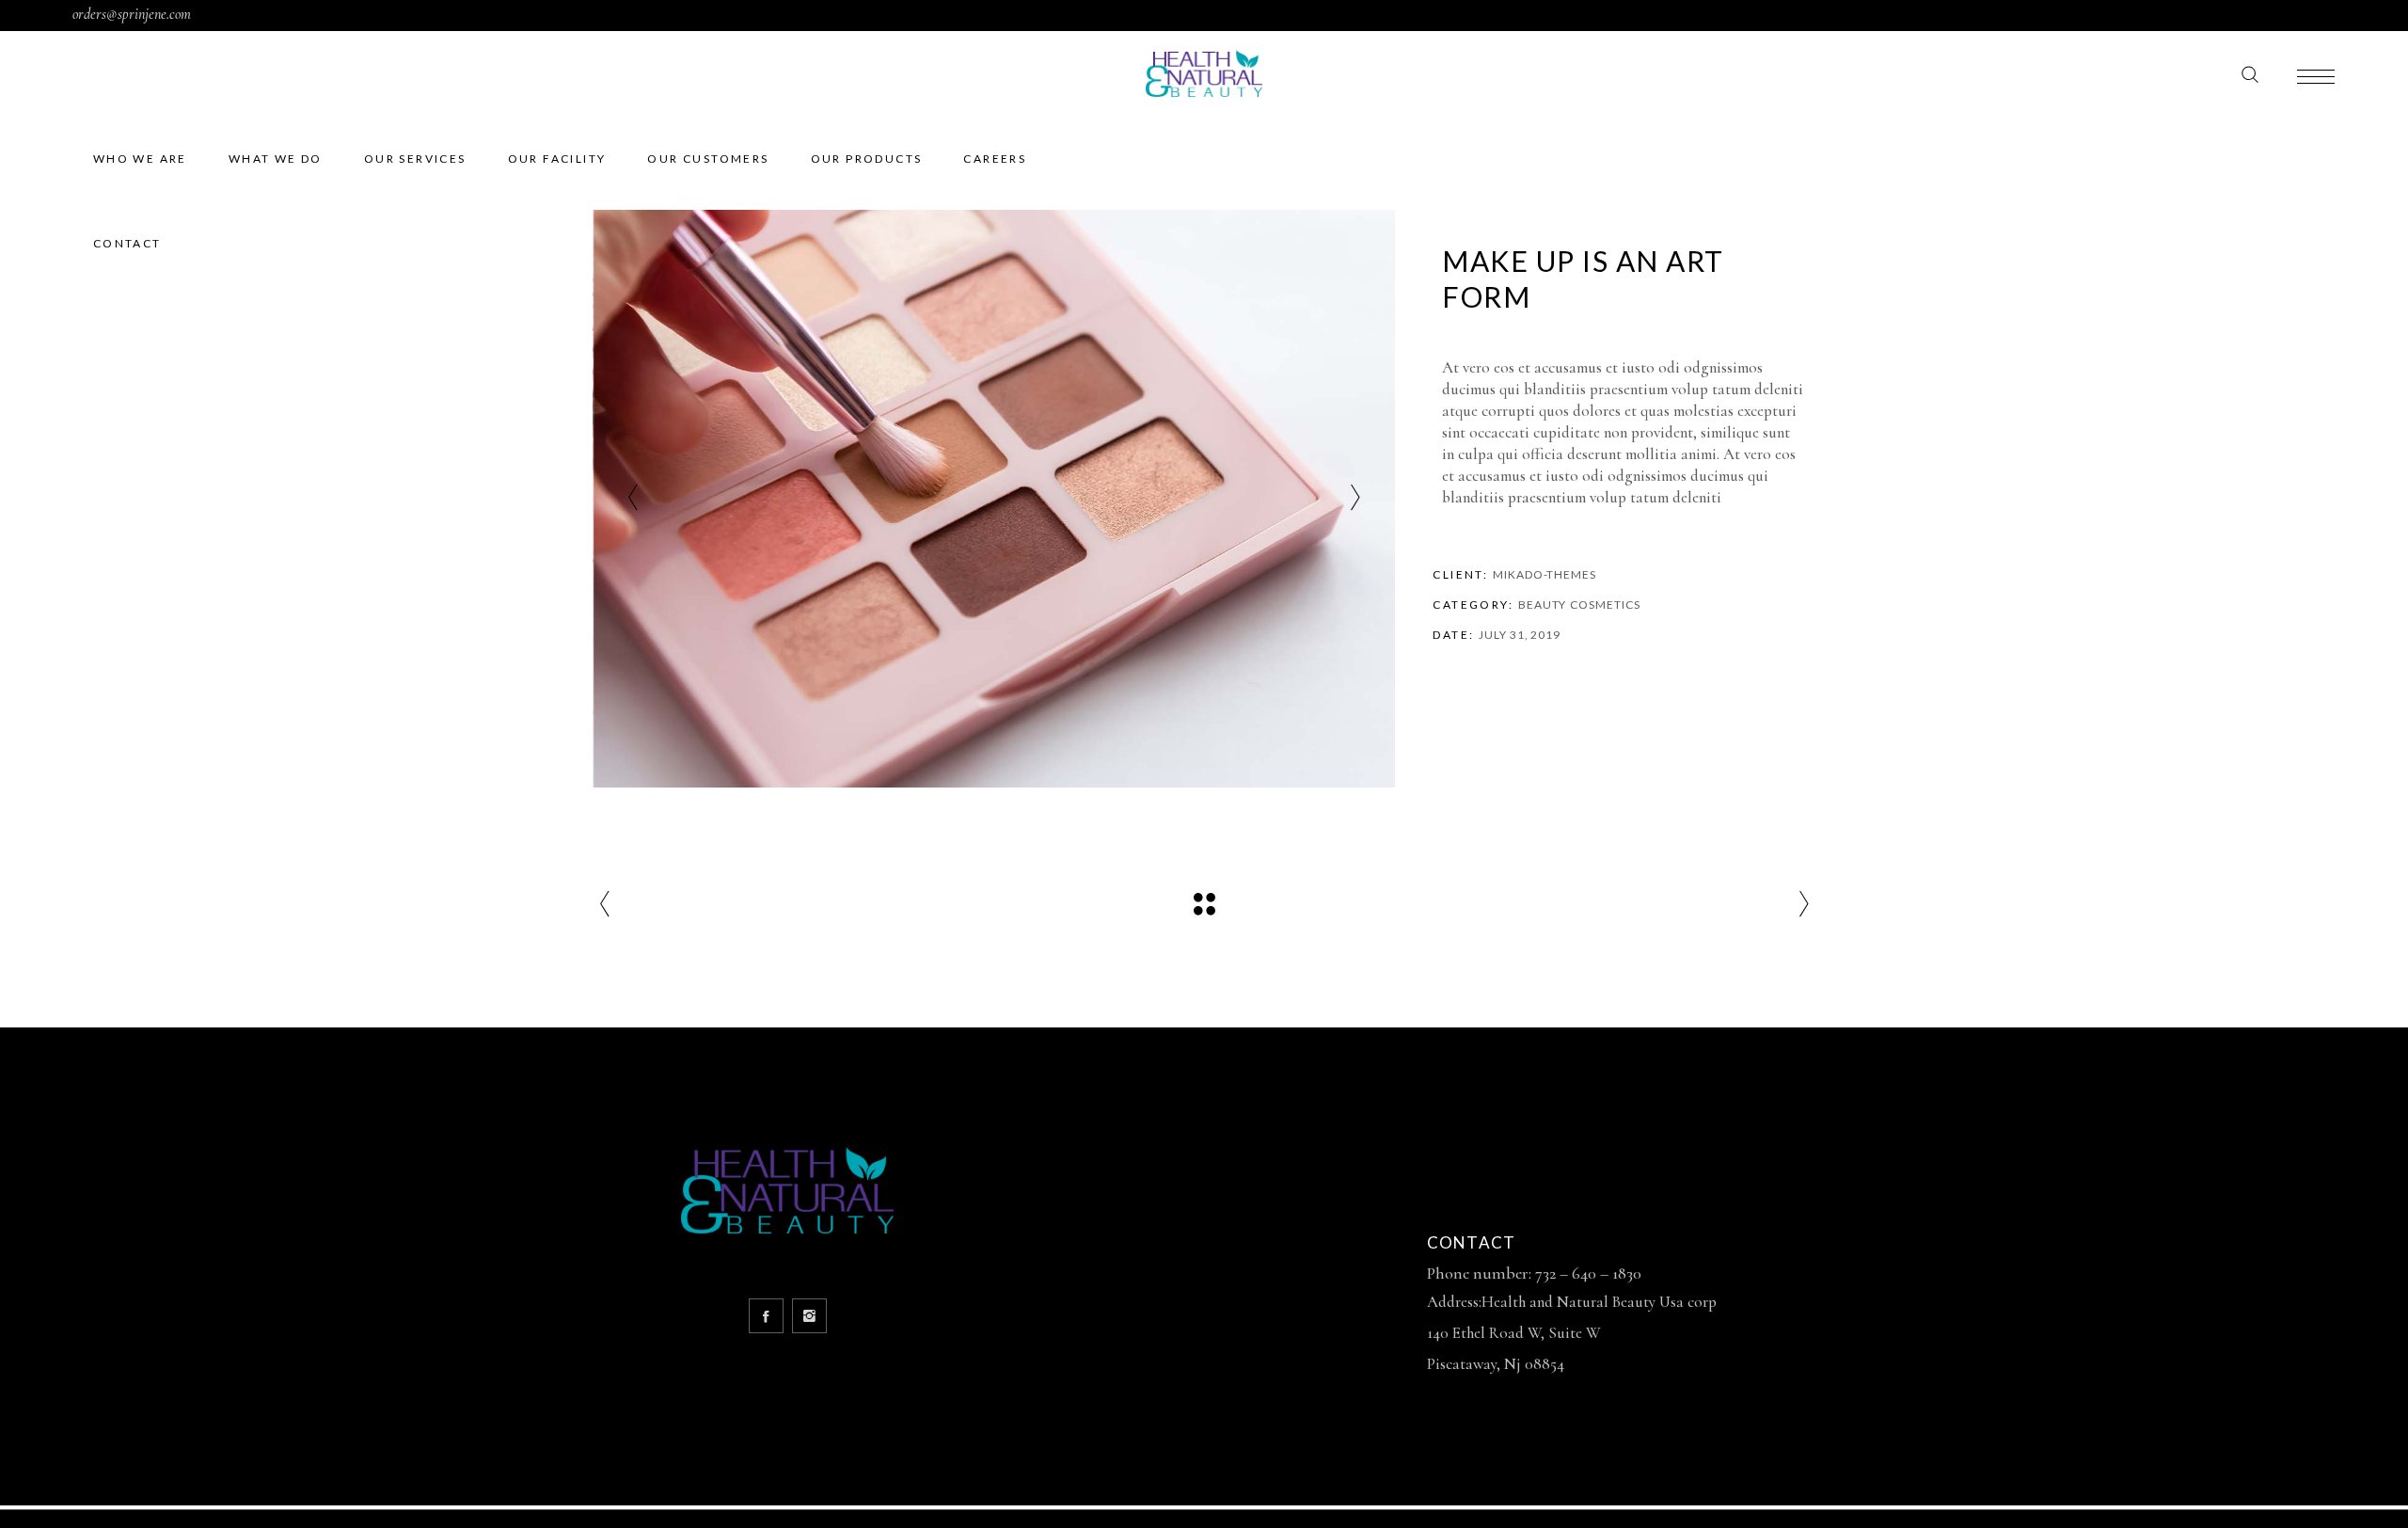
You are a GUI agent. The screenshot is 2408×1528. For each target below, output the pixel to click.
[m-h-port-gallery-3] (995, 499)
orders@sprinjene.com (132, 14)
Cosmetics (1605, 605)
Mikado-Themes (1545, 574)
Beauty (1542, 605)
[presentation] (633, 499)
